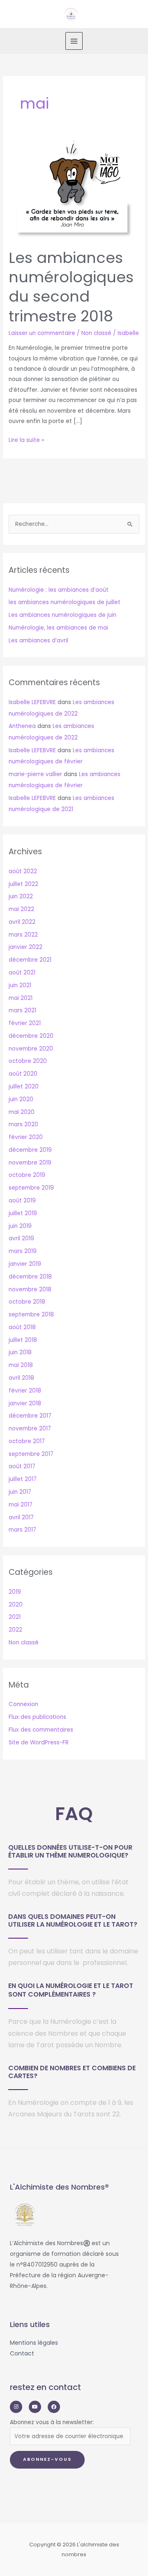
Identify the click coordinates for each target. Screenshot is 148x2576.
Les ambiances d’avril (38, 641)
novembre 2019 (30, 1163)
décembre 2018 (30, 1277)
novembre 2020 (31, 1049)
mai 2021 (21, 998)
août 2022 (23, 871)
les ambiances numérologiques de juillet (65, 602)
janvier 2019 (25, 1264)
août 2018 (22, 1327)
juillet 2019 (23, 1213)
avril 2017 (21, 1517)
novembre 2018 (30, 1289)
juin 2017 (20, 1492)
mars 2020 (23, 1124)
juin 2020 (21, 1099)
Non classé (96, 333)
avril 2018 (21, 1378)
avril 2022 (22, 922)
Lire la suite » (26, 439)
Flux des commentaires (41, 1730)
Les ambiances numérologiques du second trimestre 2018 (71, 287)
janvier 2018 (25, 1403)
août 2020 (23, 1074)
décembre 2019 (30, 1150)
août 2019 (22, 1201)
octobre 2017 (27, 1441)
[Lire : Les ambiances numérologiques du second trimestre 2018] (74, 190)
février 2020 (26, 1137)
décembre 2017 (30, 1416)
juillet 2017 (23, 1479)
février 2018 (25, 1391)
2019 (15, 1592)
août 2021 (22, 973)
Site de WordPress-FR (39, 1743)
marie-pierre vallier (35, 774)
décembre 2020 (31, 1036)
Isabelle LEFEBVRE (32, 702)
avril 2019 (21, 1238)
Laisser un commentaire (42, 333)
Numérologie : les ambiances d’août (59, 590)
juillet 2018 (23, 1340)
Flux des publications (37, 1717)
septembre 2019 (31, 1188)
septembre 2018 (31, 1315)
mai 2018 (21, 1365)
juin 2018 (20, 1352)
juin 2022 (21, 896)
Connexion (23, 1704)
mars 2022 (23, 935)
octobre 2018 (27, 1302)
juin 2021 (20, 985)
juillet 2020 (24, 1087)
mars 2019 (23, 1251)
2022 (15, 1630)
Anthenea (22, 726)
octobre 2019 (27, 1175)
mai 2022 (21, 909)
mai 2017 (21, 1505)
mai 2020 (22, 1112)
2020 (16, 1605)
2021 (15, 1617)
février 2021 (25, 1023)
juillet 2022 (23, 884)
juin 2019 (20, 1226)
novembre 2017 (30, 1429)
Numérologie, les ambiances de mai (58, 628)
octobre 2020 (28, 1061)
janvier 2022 (25, 947)
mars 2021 (22, 1010)
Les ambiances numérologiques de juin (62, 615)
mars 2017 (22, 1530)
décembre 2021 (30, 960)
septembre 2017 (31, 1454)
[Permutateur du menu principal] (74, 41)
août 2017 (22, 1466)
